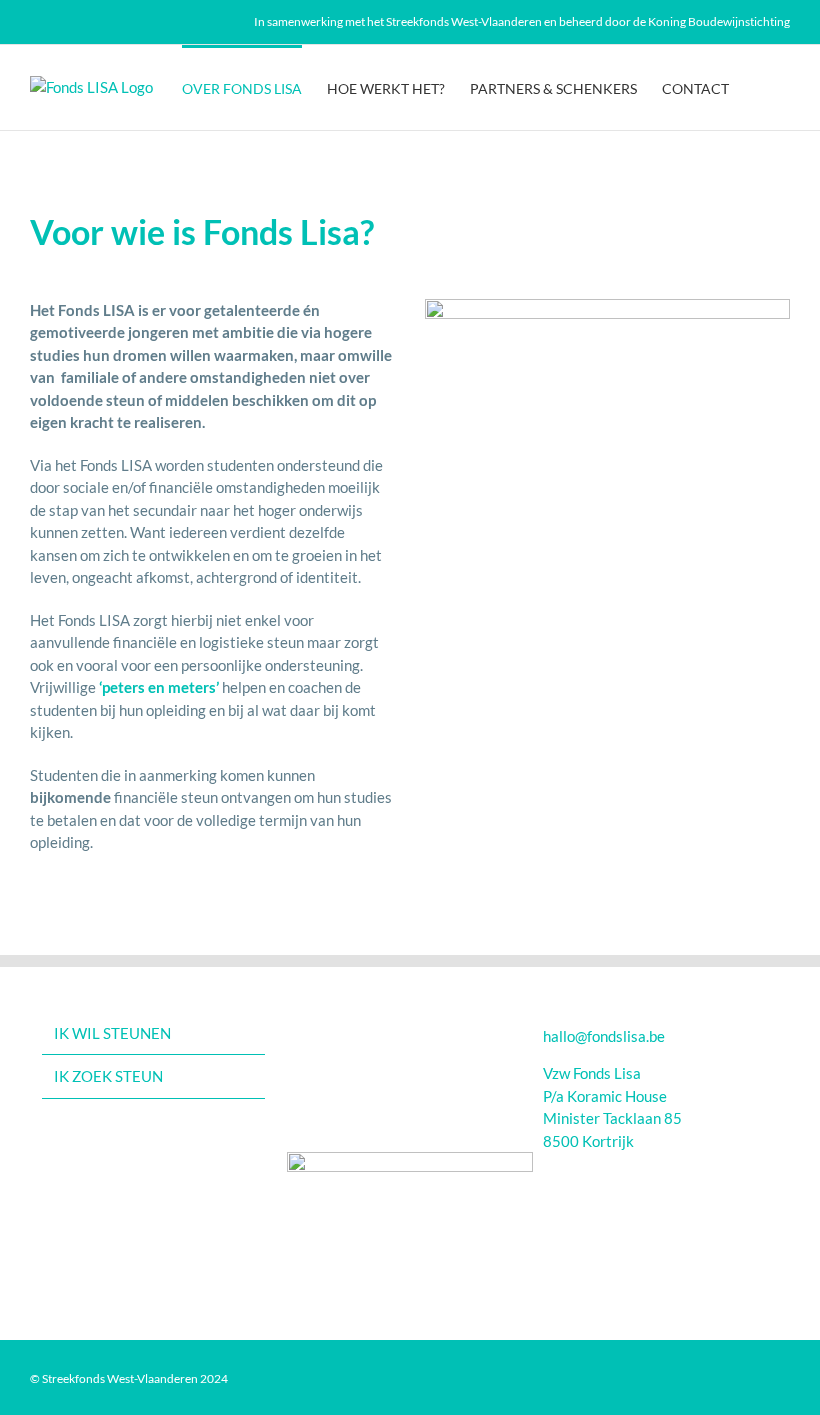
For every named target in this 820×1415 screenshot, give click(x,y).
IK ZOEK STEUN (108, 1076)
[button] (759, 87)
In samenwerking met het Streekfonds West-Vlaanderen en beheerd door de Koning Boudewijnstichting (522, 21)
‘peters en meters (157, 687)
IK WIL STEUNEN (112, 1033)
